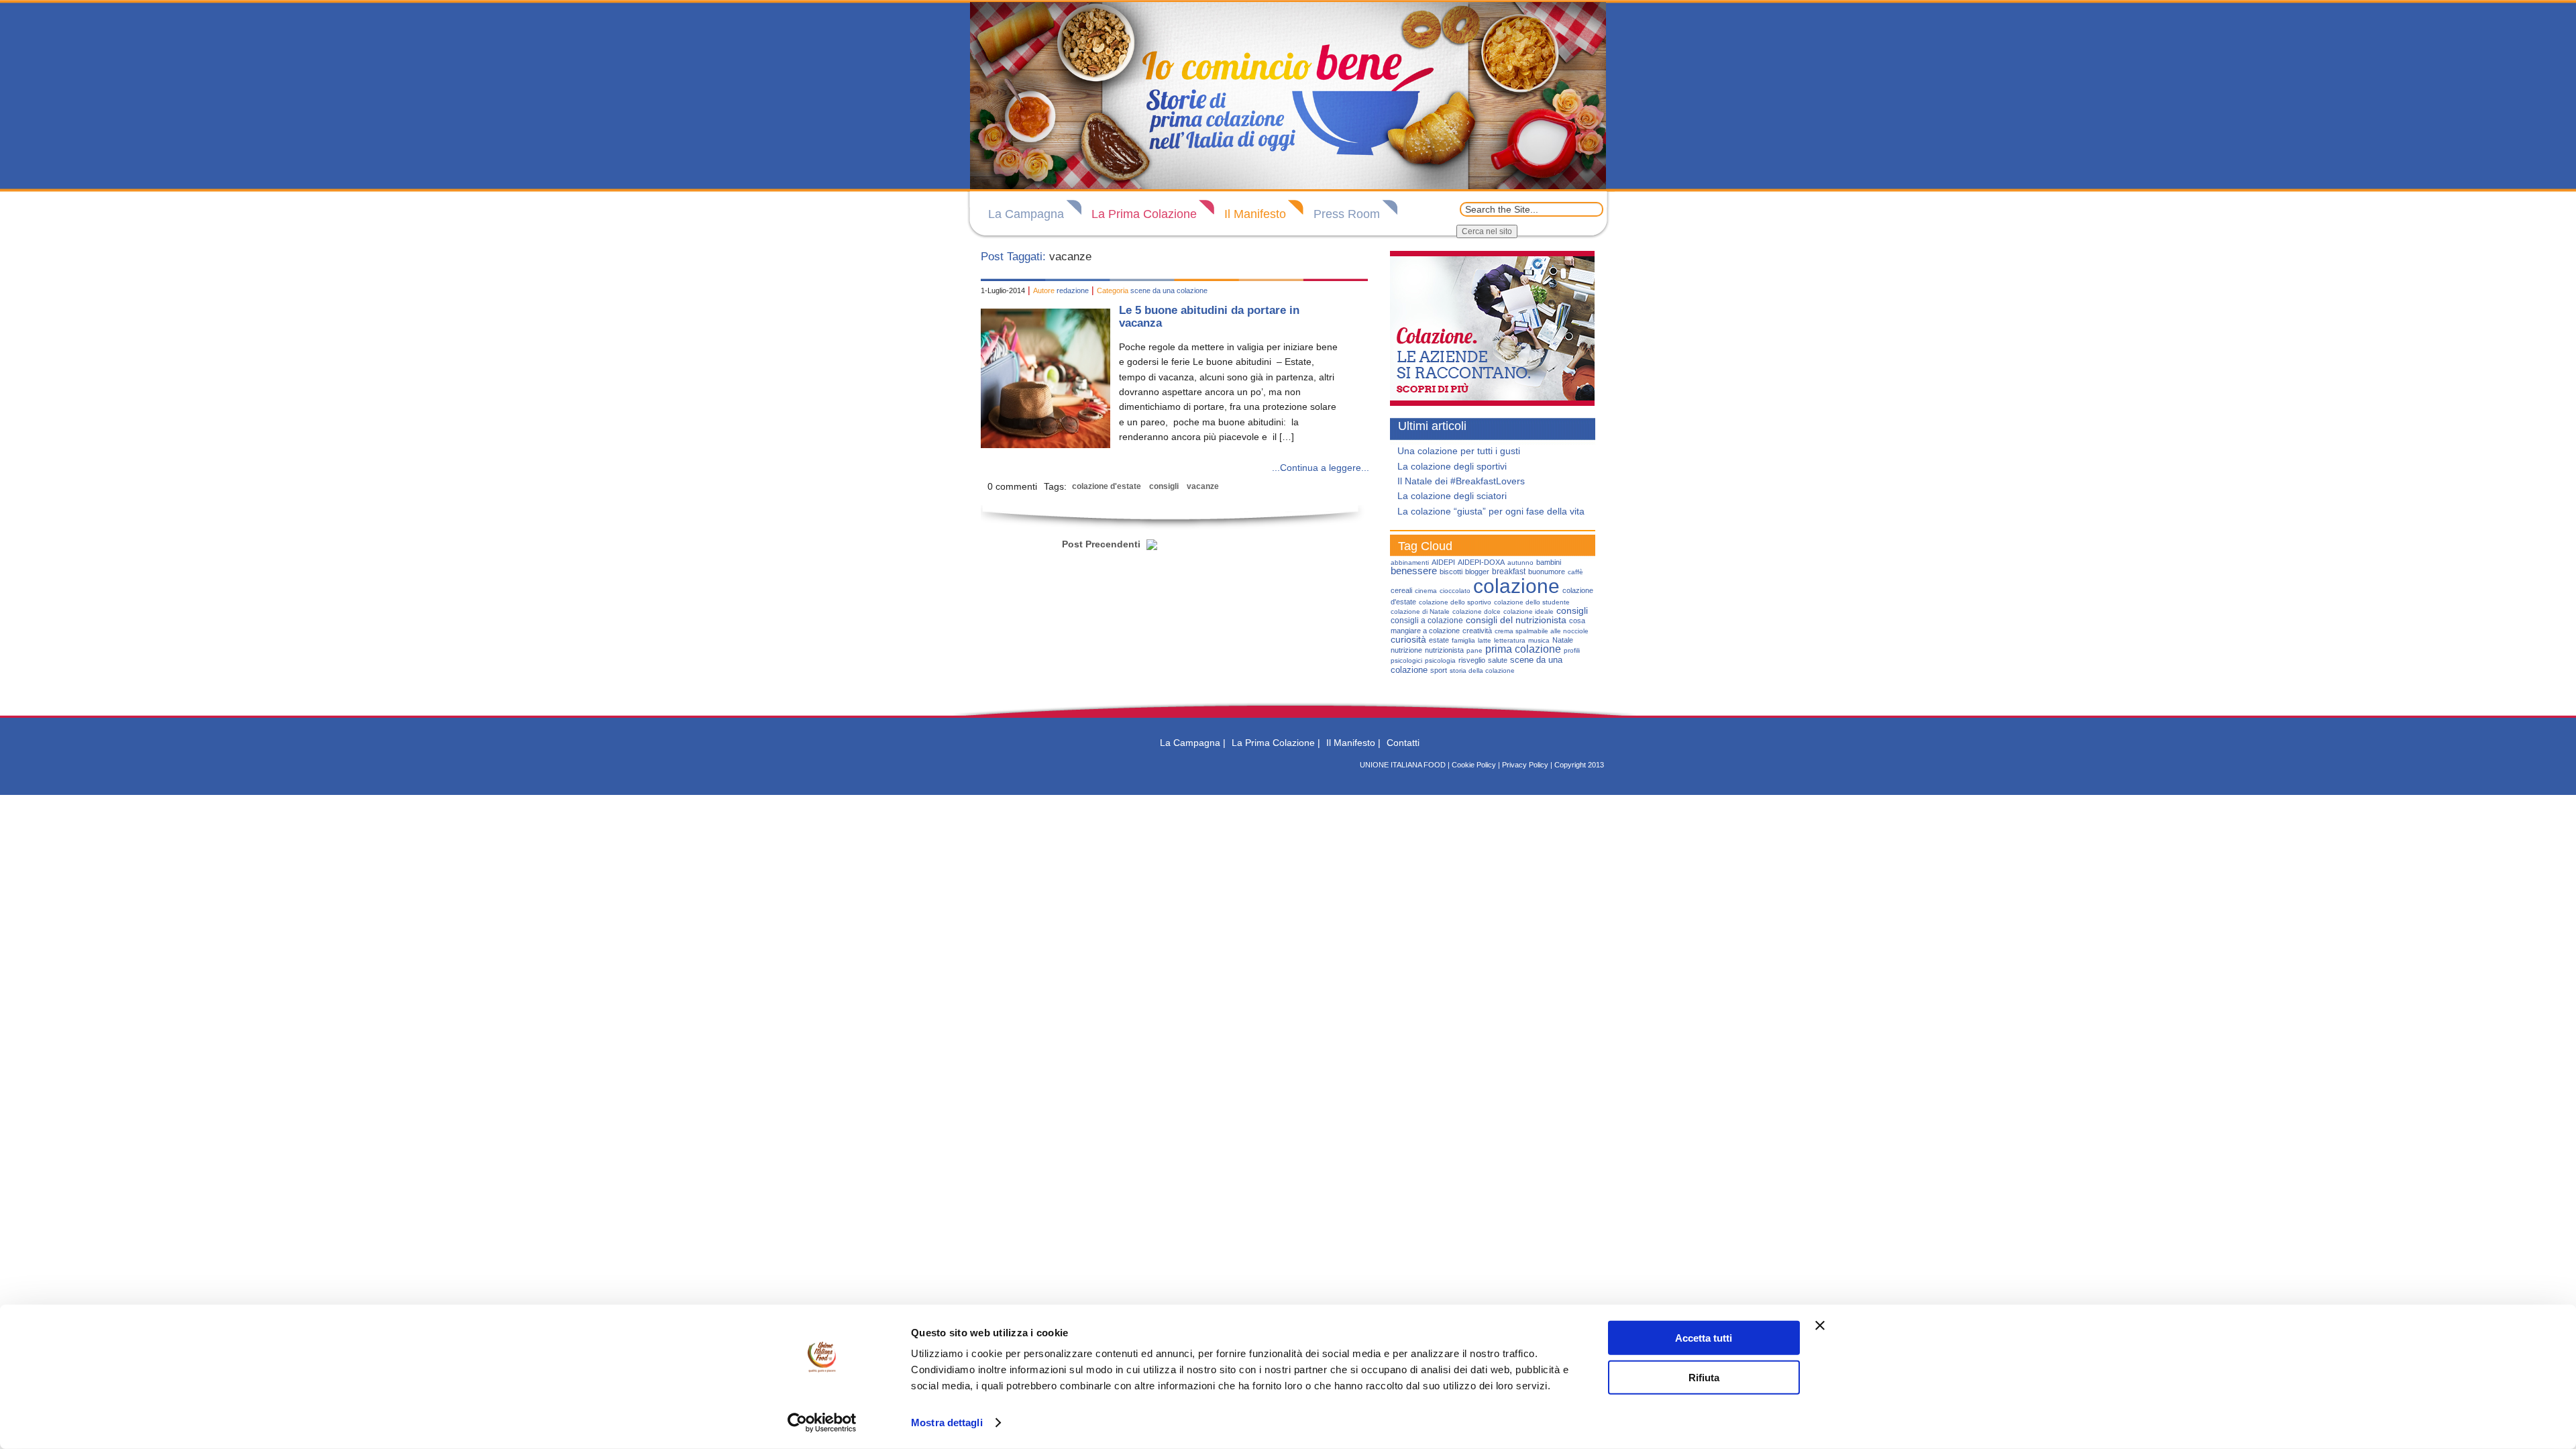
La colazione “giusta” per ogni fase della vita (1491, 511)
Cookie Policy (1474, 765)
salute (1498, 660)
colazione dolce (1477, 611)
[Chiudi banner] (1820, 1326)
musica (1539, 640)
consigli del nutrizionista (1516, 620)
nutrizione (1406, 650)
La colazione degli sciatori (1452, 496)
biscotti (1451, 572)
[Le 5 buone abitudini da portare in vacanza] (1045, 445)
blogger (1477, 572)
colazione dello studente (1532, 602)
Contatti (1403, 743)
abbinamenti (1410, 562)
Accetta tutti (1704, 1338)
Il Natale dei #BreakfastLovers (1461, 481)
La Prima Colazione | (1276, 743)
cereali (1401, 590)
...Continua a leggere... (1321, 468)
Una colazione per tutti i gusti (1459, 451)
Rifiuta (1704, 1377)
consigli (1164, 486)
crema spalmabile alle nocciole (1542, 631)
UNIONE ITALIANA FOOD (1403, 765)
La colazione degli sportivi (1452, 466)
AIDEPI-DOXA (1481, 562)
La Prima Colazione (1144, 214)
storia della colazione (1482, 670)
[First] (1049, 537)
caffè (1575, 572)
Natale (1563, 640)
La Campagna (1026, 214)
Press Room (1347, 214)
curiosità (1408, 639)
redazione (1073, 290)
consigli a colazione (1427, 621)
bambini (1549, 562)
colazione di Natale (1420, 611)
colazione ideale (1528, 611)
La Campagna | (1193, 743)
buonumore (1547, 572)
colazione (1516, 586)
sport (1439, 670)
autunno (1520, 562)
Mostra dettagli (947, 1423)
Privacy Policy (1525, 765)
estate (1439, 640)
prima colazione (1523, 649)
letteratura (1510, 640)
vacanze (1203, 486)
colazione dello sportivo (1455, 602)
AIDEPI (1443, 562)
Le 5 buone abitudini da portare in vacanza (1209, 317)
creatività (1477, 631)
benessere (1414, 571)
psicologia (1440, 660)
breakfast (1509, 572)
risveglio (1472, 660)
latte (1485, 640)
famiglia (1463, 640)
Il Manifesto (1255, 214)
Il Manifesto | (1353, 743)
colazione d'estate (1107, 486)
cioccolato (1455, 591)
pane (1474, 650)
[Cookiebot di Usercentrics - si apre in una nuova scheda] (822, 1423)
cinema (1426, 591)
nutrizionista (1444, 650)
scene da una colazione (1169, 290)
